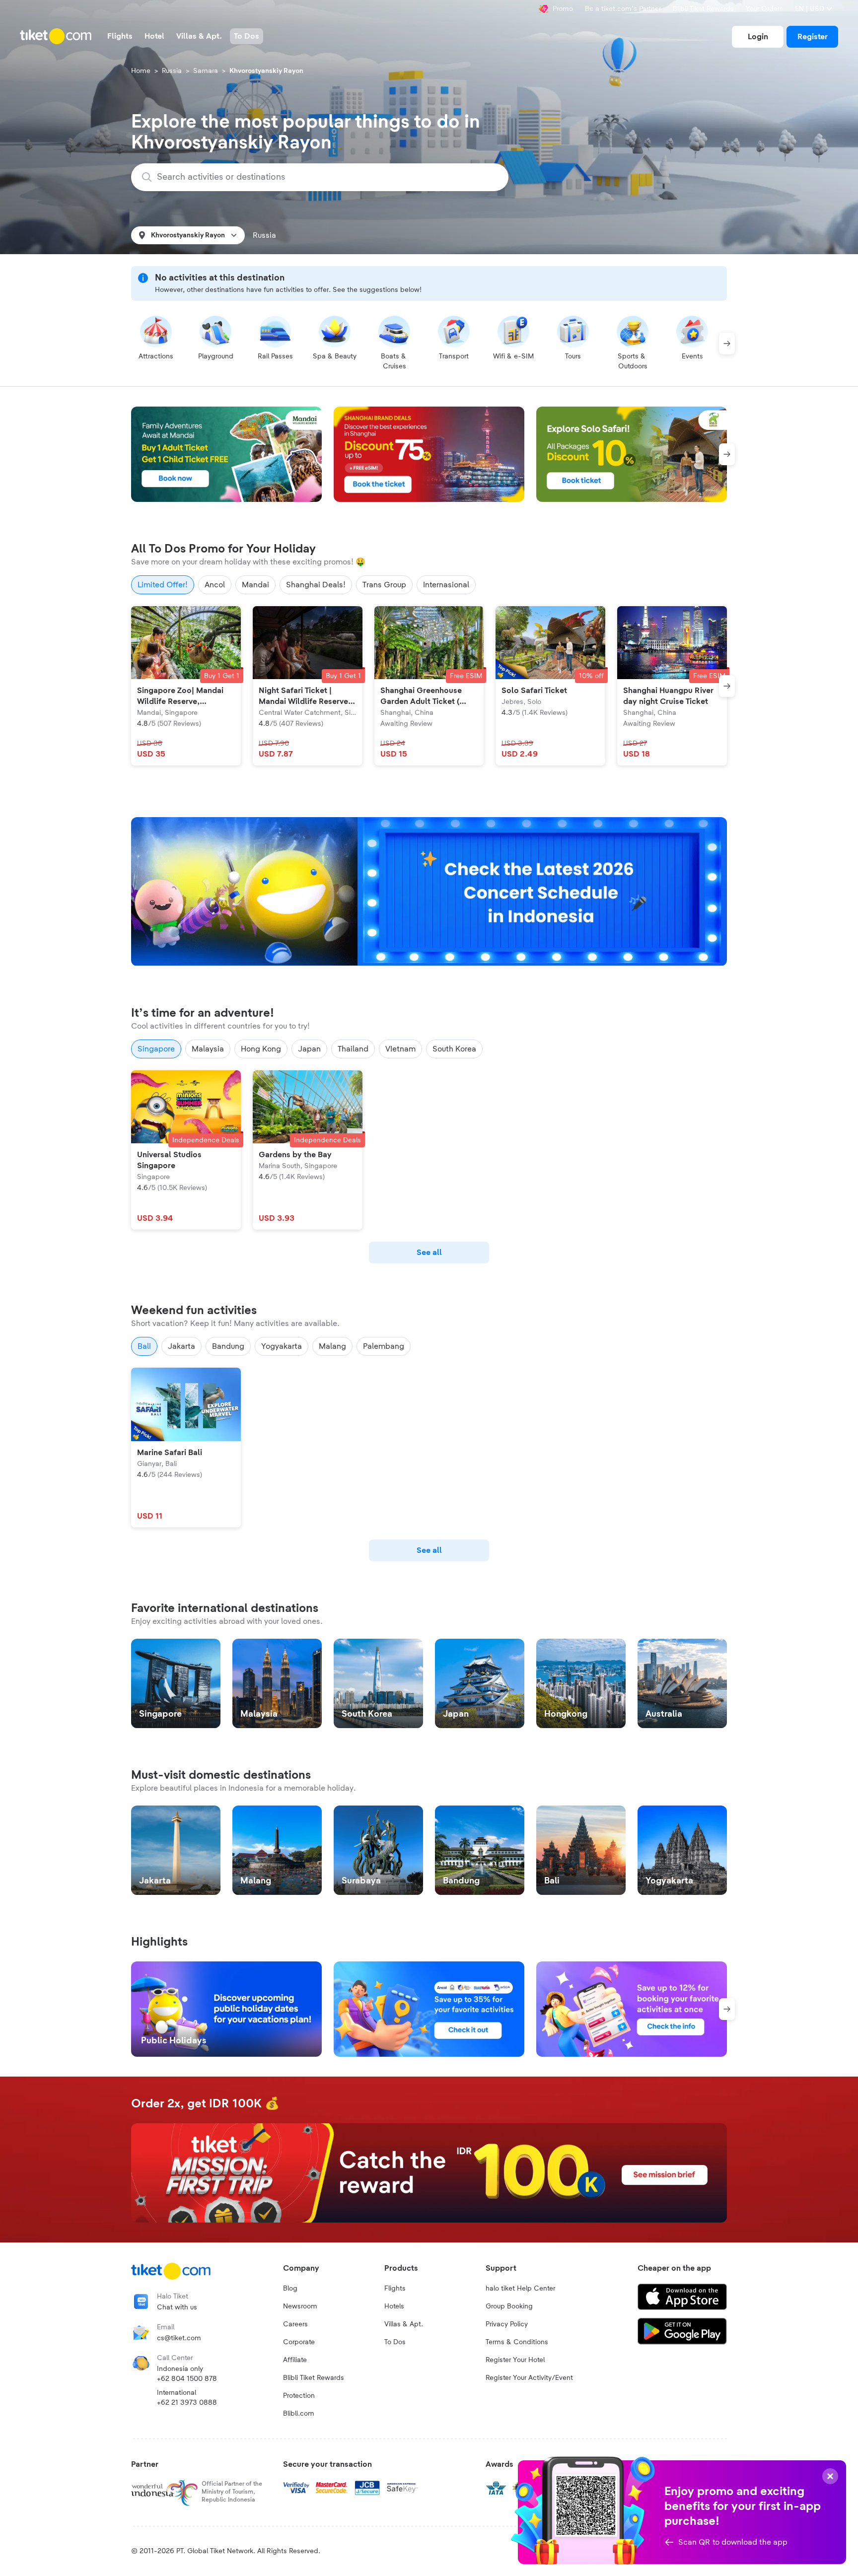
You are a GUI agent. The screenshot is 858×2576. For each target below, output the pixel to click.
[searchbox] (326, 177)
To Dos (395, 2342)
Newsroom (300, 2306)
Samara (206, 71)
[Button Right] (727, 344)
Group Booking (509, 2306)
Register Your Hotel (515, 2360)
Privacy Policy (507, 2324)
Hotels (394, 2306)
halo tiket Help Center (520, 2289)
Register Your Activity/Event (529, 2378)
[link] (758, 37)
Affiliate (295, 2360)
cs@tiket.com (179, 2338)
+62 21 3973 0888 (187, 2403)
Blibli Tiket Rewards (703, 9)
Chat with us (177, 2307)
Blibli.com (299, 2414)
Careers (295, 2324)
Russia (172, 71)
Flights (395, 2289)
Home (141, 71)
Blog (290, 2289)
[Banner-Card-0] (429, 892)
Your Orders (764, 9)
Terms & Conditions (517, 2342)
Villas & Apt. (404, 2324)
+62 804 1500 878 (187, 2379)
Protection (299, 2396)
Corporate (299, 2342)
